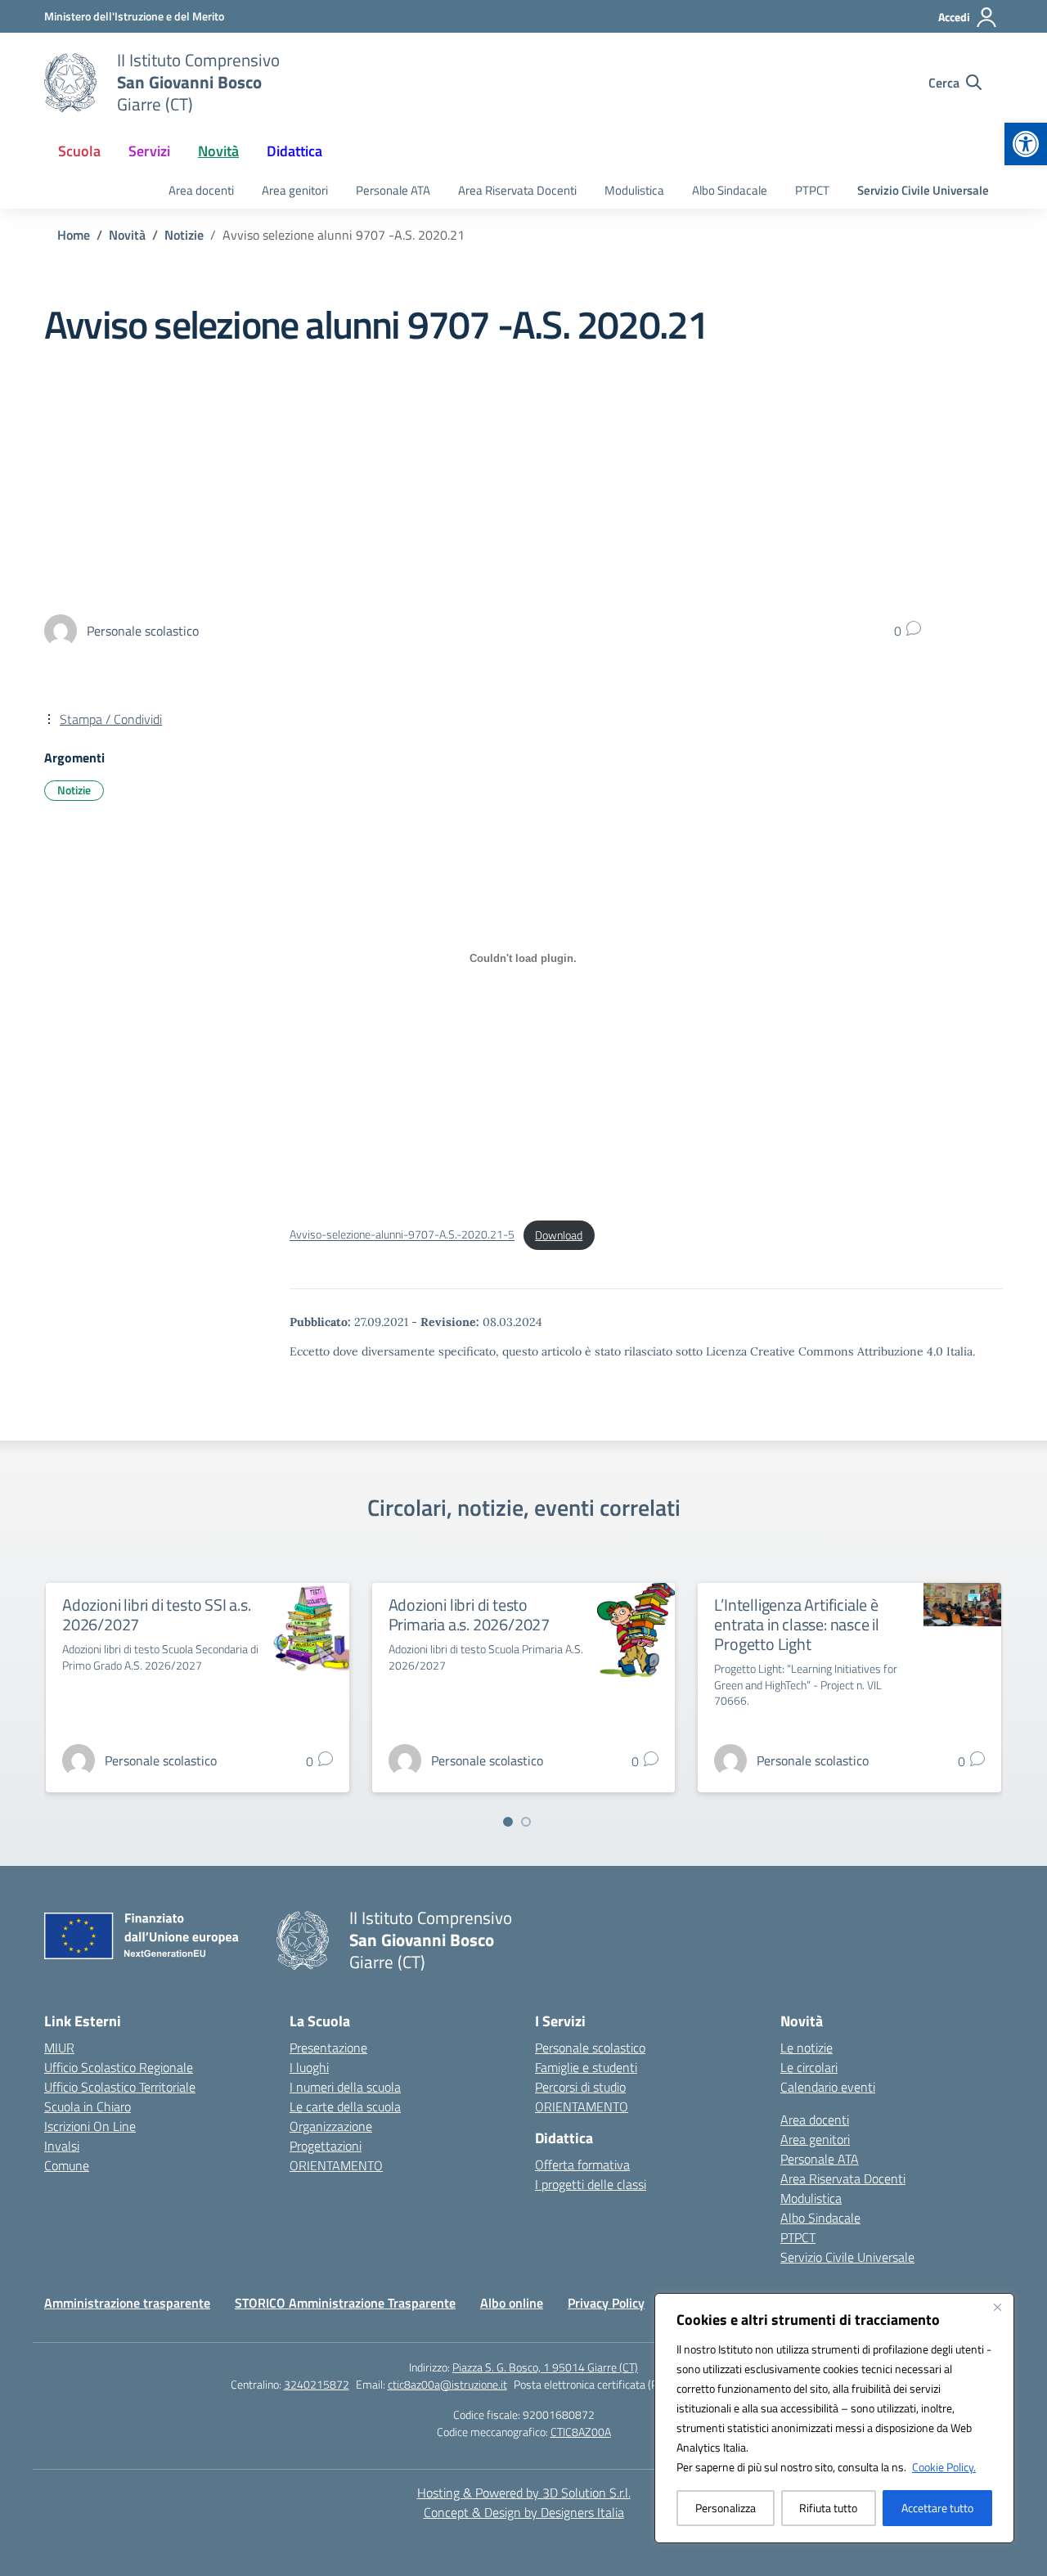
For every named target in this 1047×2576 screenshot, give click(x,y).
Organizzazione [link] (331, 2126)
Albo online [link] (512, 2303)
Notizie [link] (74, 790)
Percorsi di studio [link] (580, 2087)
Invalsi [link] (62, 2146)
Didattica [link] (294, 151)
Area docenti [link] (201, 190)
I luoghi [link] (309, 2067)
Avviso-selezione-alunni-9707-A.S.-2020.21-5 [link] (402, 1235)
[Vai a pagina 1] (508, 1822)
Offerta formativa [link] (582, 2165)
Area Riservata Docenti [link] (517, 190)
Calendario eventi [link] (828, 2087)
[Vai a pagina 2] (526, 1822)
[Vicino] (997, 2307)
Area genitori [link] (295, 190)
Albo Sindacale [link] (730, 190)
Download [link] (559, 1235)
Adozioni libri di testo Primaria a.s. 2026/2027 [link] (469, 1614)
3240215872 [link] (317, 2384)
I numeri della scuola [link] (345, 2087)
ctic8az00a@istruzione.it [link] (447, 2384)
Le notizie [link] (807, 2048)
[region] (834, 2418)
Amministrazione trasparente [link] (127, 2303)
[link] (1026, 144)
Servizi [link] (149, 151)
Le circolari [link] (809, 2067)
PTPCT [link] (812, 190)
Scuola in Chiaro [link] (88, 2106)
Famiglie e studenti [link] (586, 2067)
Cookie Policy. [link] (944, 2467)
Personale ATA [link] (393, 190)
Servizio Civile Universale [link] (923, 190)
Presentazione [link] (328, 2048)
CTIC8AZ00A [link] (581, 2432)
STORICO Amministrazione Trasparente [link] (345, 2303)
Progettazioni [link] (326, 2146)
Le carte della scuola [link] (345, 2106)
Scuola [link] (79, 151)
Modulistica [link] (634, 190)
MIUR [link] (59, 2048)
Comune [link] (67, 2165)
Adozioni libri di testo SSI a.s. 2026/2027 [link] (157, 1614)
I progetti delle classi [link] (591, 2184)
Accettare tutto (937, 2508)
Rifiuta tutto (828, 2508)
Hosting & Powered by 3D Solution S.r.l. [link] (524, 2493)
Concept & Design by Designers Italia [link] (524, 2512)
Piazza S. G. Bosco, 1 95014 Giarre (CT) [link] (545, 2367)
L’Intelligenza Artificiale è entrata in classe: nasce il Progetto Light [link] (797, 1624)
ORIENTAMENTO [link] (336, 2165)
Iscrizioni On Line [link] (90, 2126)
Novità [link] (218, 151)
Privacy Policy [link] (606, 2303)
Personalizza (726, 2508)
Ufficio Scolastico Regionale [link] (119, 2067)
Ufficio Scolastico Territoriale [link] (120, 2087)
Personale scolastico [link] (590, 2048)
